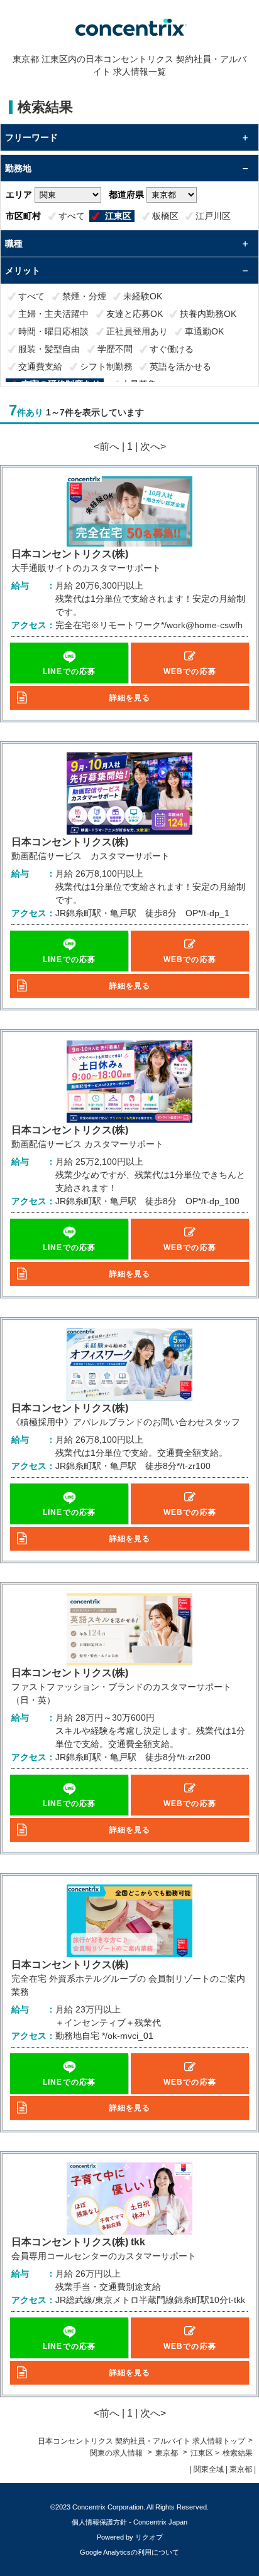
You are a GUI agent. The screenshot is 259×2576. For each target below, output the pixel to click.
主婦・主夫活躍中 (53, 314)
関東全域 (209, 2469)
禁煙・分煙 (84, 296)
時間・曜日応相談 (53, 331)
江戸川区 (213, 216)
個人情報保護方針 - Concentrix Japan (129, 2522)
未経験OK (143, 296)
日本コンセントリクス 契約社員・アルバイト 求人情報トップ (141, 2441)
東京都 (167, 2453)
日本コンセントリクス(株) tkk (78, 2242)
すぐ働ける (172, 349)
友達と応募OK (135, 314)
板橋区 (165, 216)
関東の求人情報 (117, 2453)
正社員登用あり (137, 331)
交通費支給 (40, 366)
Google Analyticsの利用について (129, 2552)
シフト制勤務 (106, 366)
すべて (72, 216)
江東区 (118, 216)
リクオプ (149, 2537)
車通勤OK (204, 331)
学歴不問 (115, 349)
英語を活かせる (180, 366)
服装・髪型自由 (49, 349)
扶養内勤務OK (208, 314)
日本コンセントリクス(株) (70, 554)
